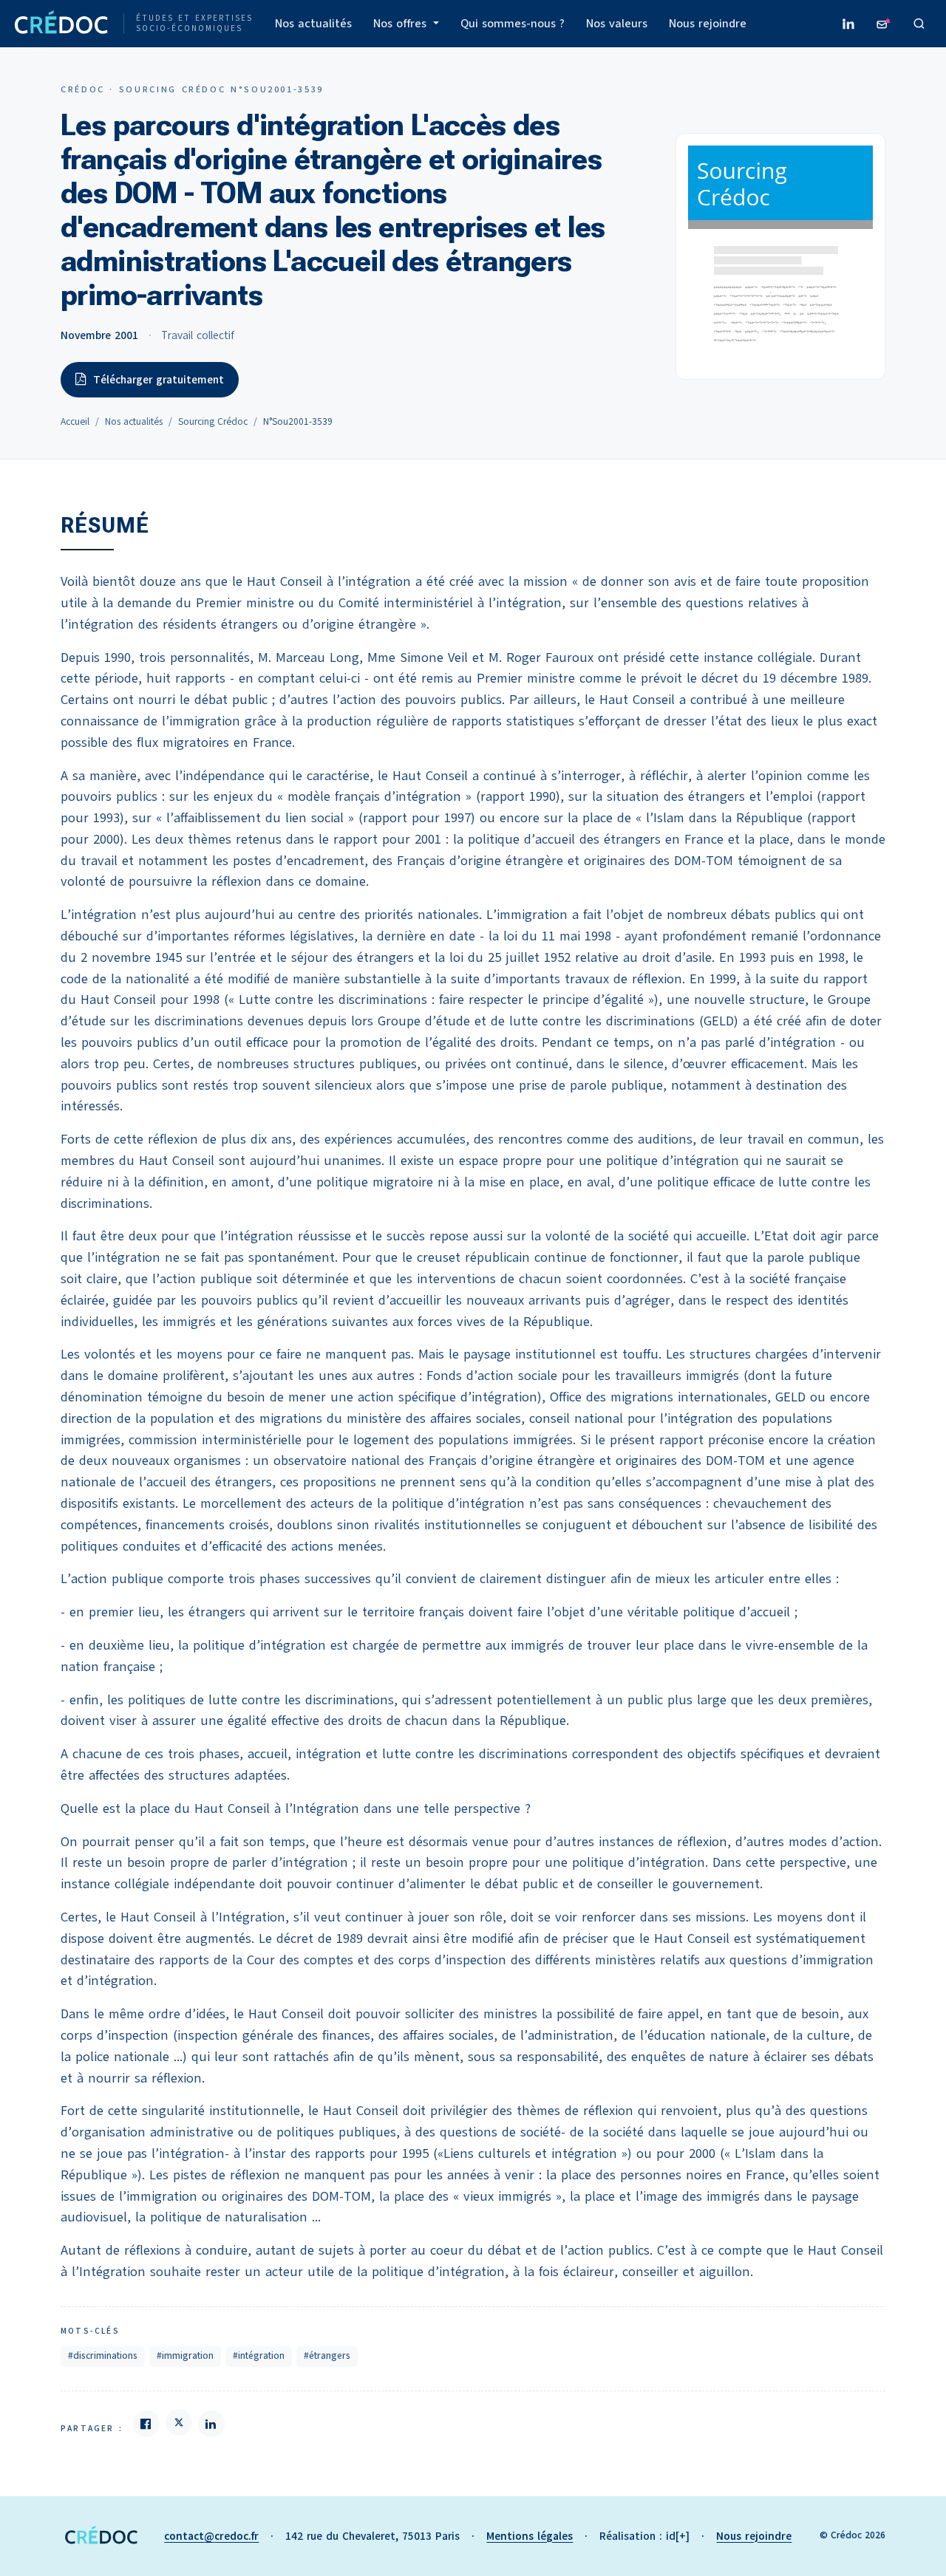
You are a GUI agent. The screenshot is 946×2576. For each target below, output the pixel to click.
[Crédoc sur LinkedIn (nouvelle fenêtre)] (848, 24)
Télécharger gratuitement (159, 380)
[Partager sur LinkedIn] (211, 2424)
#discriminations (103, 2356)
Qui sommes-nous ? (513, 24)
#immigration (185, 2356)
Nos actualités (313, 24)
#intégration (259, 2356)
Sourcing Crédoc (213, 422)
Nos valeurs (617, 24)
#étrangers (327, 2356)
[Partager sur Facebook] (146, 2424)
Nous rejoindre (708, 24)
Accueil (75, 422)
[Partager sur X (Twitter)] (179, 2422)
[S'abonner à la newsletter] (884, 24)
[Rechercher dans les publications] (919, 24)
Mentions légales (530, 2536)
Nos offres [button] (402, 24)
